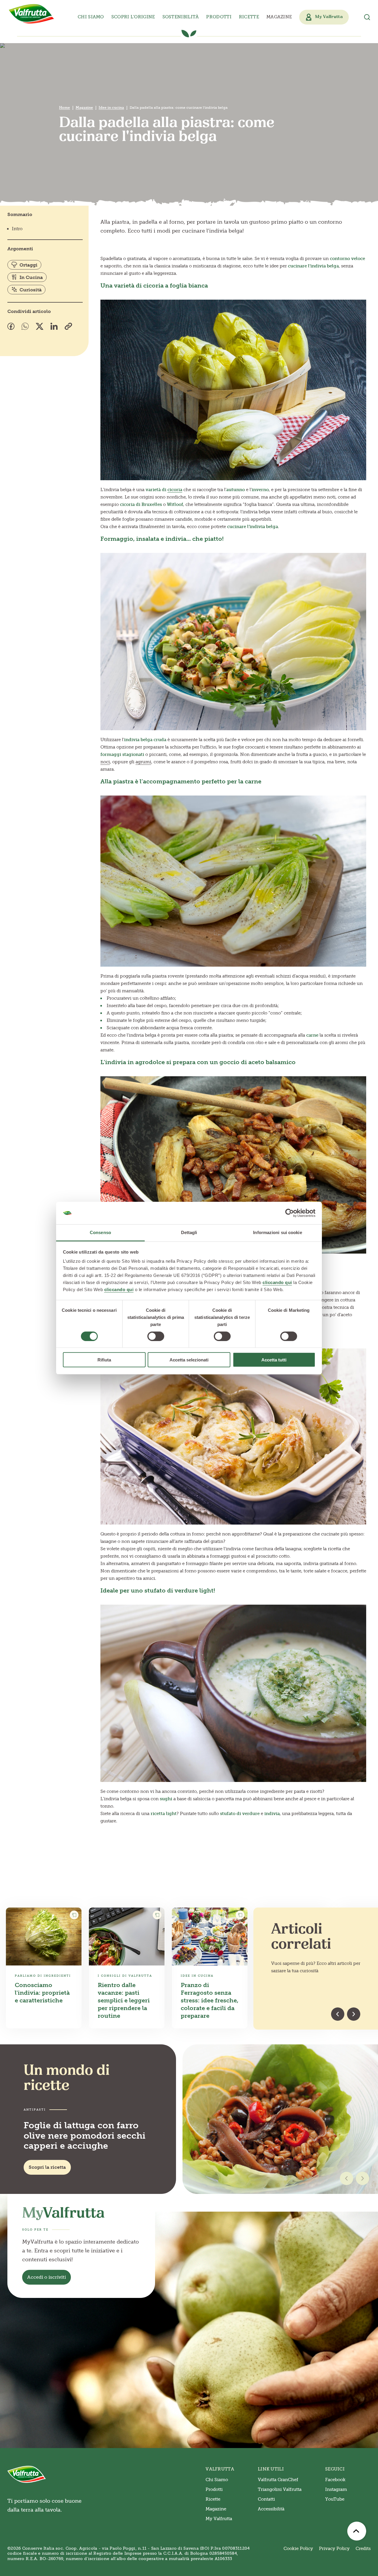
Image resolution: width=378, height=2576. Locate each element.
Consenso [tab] (100, 1232)
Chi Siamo (217, 2480)
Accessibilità (271, 2509)
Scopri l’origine (133, 17)
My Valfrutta (219, 2519)
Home (65, 108)
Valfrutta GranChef (278, 2480)
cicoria (175, 490)
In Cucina (31, 277)
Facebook (335, 2480)
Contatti (266, 2499)
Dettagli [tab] (189, 1232)
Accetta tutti (274, 1360)
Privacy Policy (334, 2549)
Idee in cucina (111, 108)
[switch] (156, 1336)
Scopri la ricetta (47, 2167)
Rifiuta (104, 1360)
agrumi (143, 762)
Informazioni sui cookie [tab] (277, 1232)
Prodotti (214, 2489)
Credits (363, 2549)
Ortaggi (28, 265)
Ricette (249, 17)
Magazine (279, 17)
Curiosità (31, 290)
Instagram (336, 2489)
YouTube (335, 2499)
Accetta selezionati (189, 1360)
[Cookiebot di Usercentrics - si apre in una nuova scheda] (290, 1213)
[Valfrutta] (32, 14)
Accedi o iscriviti (47, 2277)
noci (105, 762)
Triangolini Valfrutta (280, 2489)
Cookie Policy (298, 2549)
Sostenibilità (181, 17)
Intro (17, 229)
